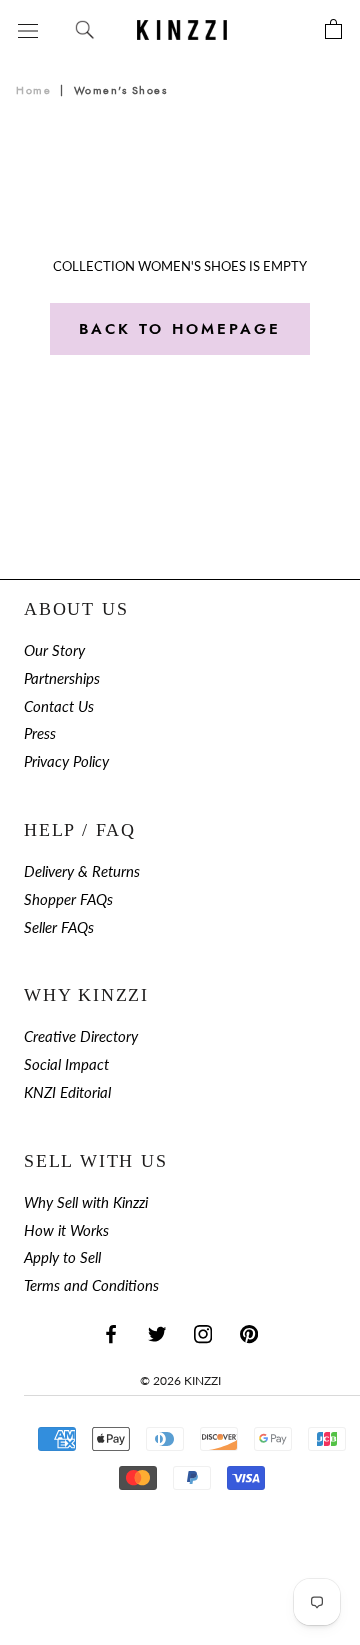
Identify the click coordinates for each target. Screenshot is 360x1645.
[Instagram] (203, 1333)
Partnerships (62, 678)
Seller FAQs (59, 927)
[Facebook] (111, 1333)
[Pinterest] (249, 1333)
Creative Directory (81, 1036)
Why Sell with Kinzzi (86, 1202)
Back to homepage (180, 329)
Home (33, 90)
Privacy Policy (66, 761)
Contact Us (59, 706)
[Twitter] (157, 1333)
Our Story (54, 650)
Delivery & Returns (82, 871)
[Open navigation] (28, 29)
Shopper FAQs (68, 899)
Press (40, 733)
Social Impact (66, 1064)
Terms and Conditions (91, 1285)
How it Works (66, 1230)
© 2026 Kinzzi (180, 1380)
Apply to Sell (62, 1257)
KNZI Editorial (67, 1092)
